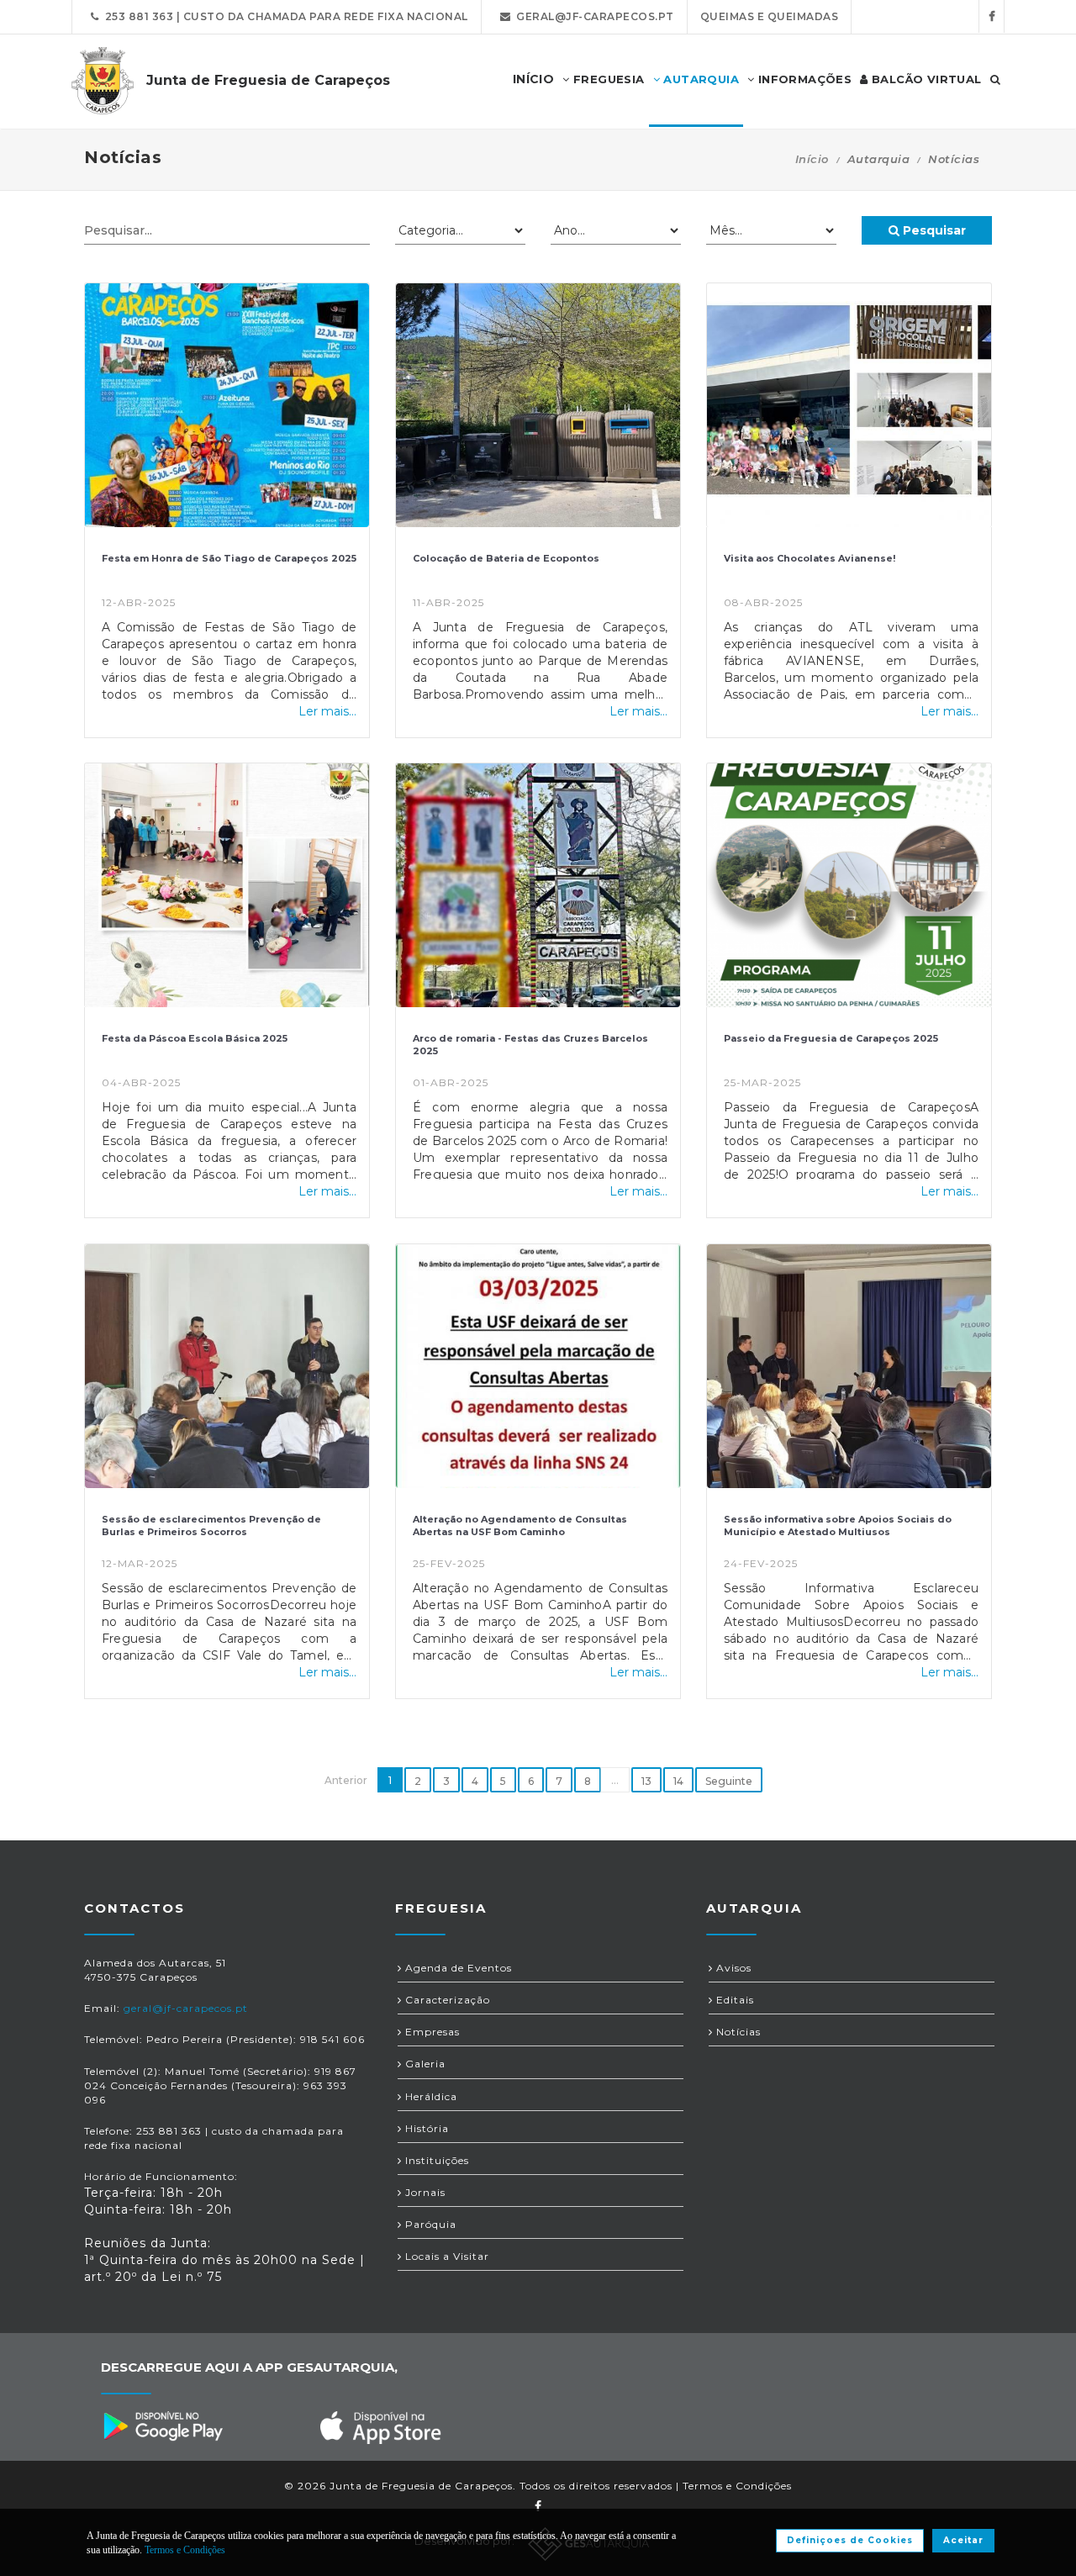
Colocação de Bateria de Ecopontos (506, 558)
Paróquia (429, 2224)
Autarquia (699, 79)
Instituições (435, 2160)
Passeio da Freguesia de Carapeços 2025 (831, 1038)
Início (812, 159)
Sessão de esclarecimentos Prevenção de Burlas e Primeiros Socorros (211, 1526)
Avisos (732, 1968)
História (425, 2128)
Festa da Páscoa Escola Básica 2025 (195, 1038)
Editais (733, 2000)
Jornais (424, 2192)
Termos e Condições (737, 2486)
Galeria (424, 2064)
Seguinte (729, 1781)
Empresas (431, 2032)
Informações (803, 79)
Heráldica (430, 2096)
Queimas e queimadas (770, 16)
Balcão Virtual (925, 79)
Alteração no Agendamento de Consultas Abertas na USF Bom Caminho (520, 1526)
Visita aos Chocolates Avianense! (810, 558)
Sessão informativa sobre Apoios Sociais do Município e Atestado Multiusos (838, 1526)
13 (646, 1781)
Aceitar (963, 2540)
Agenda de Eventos (457, 1968)
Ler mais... (327, 711)
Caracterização (446, 2000)
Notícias (737, 2032)
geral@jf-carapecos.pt (592, 16)
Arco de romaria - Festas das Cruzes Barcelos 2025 (530, 1045)
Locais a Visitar (446, 2256)
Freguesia (607, 79)
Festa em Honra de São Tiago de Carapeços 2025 (229, 558)
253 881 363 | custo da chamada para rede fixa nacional (284, 16)
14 (678, 1781)
